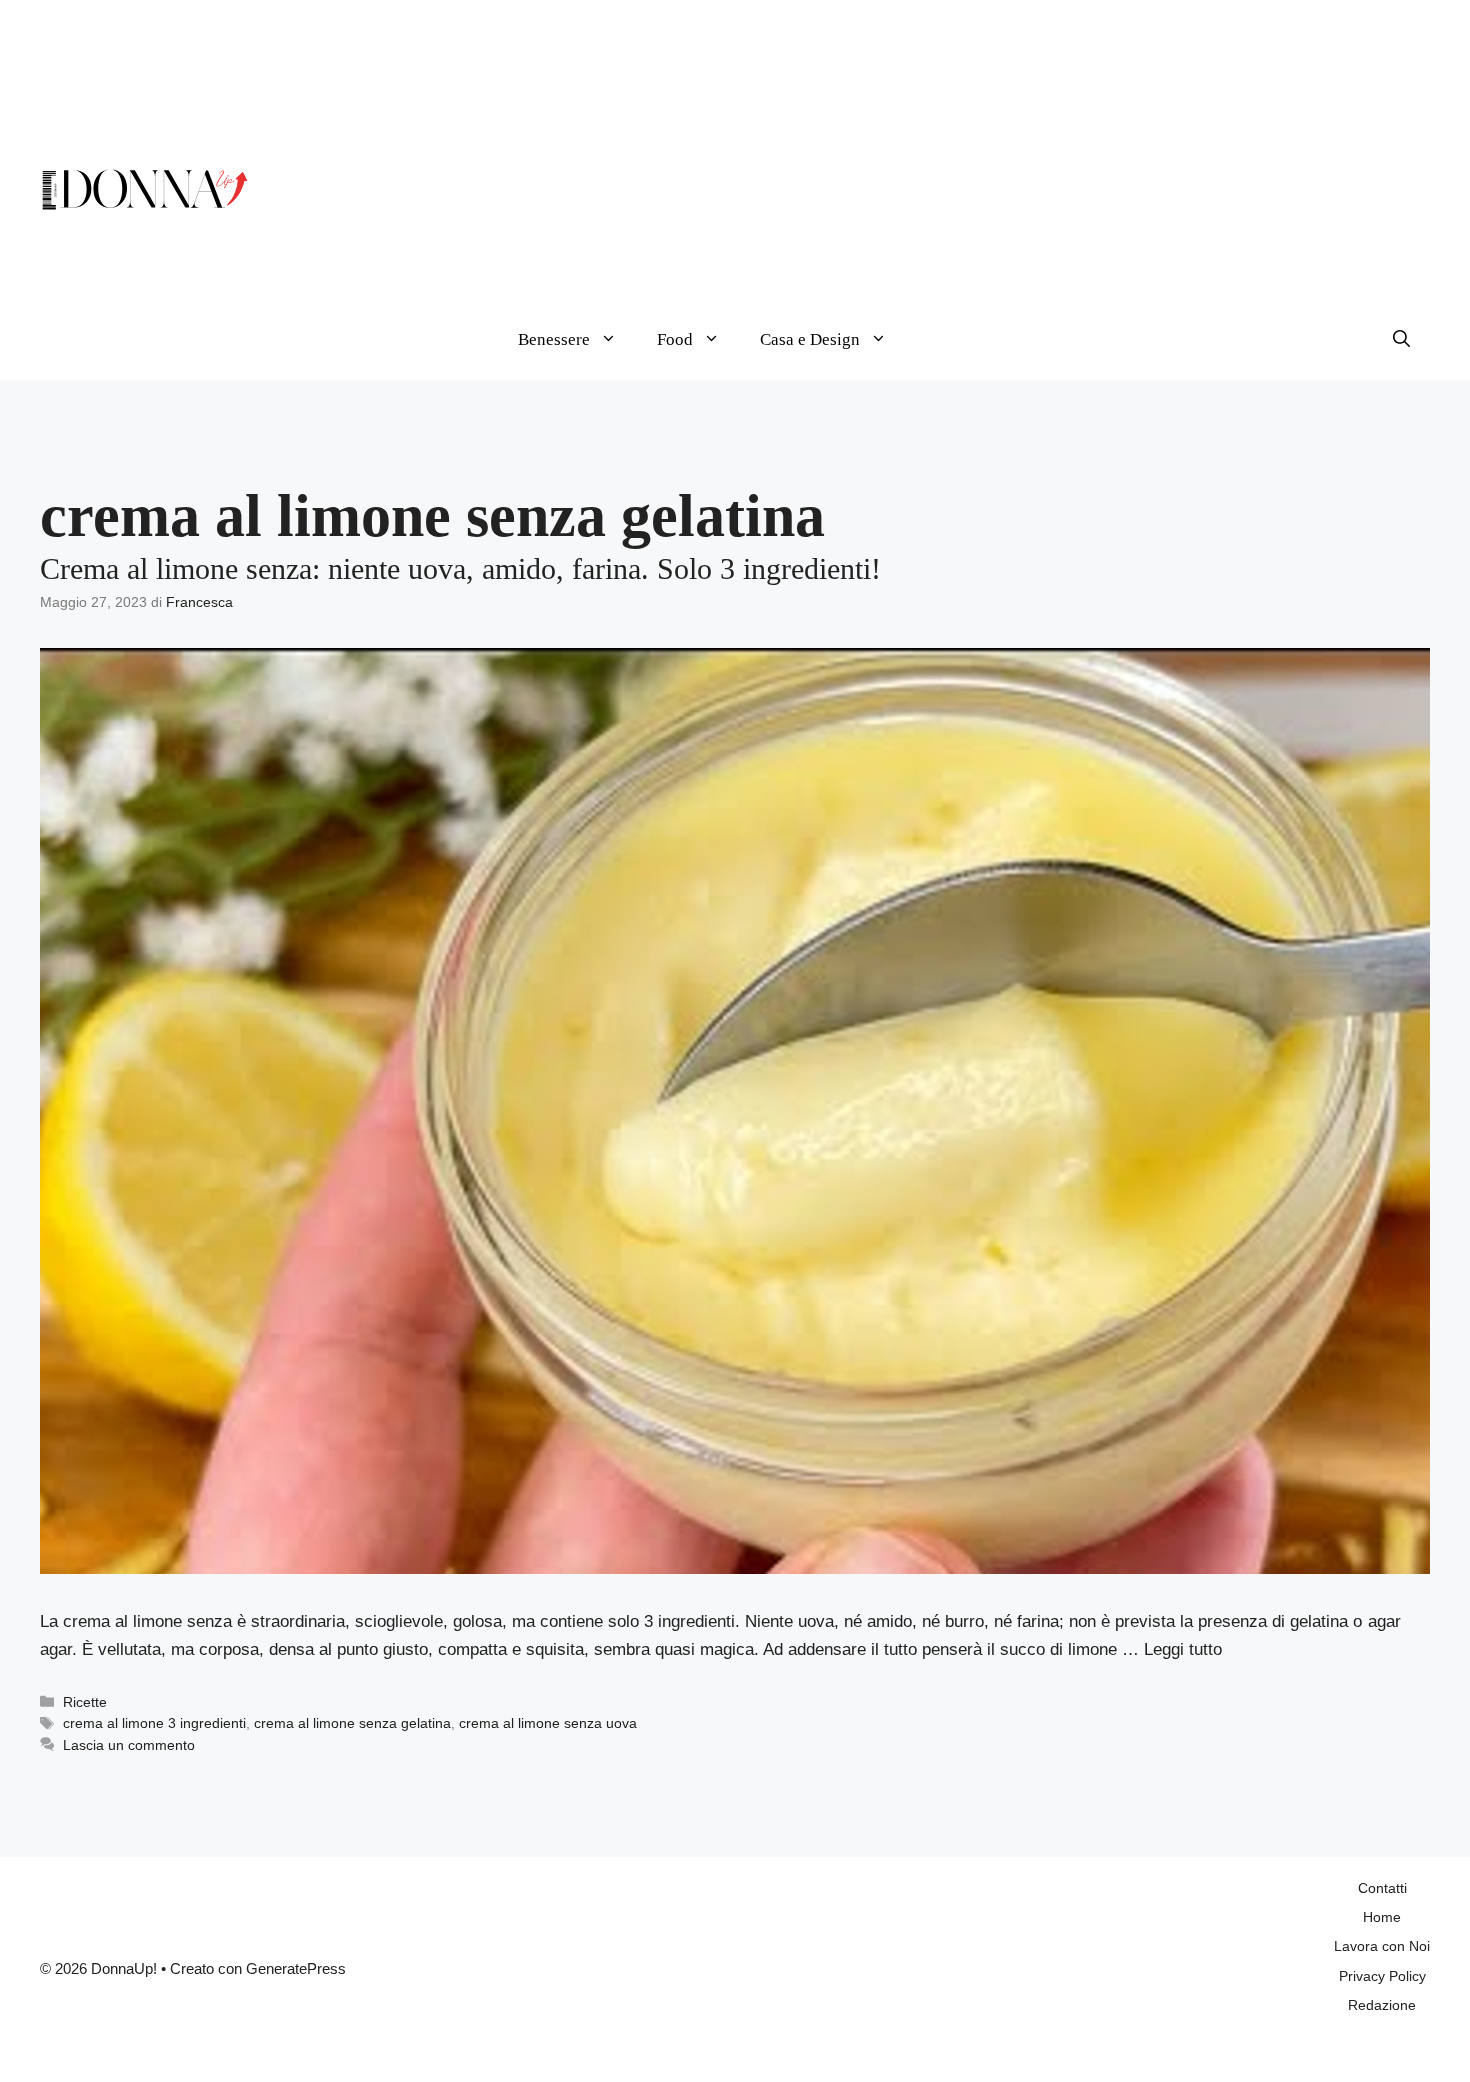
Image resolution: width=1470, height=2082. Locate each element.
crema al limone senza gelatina (352, 1723)
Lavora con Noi (1382, 1946)
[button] (1401, 340)
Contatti (1382, 1888)
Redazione (1382, 2005)
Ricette (85, 1702)
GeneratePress (296, 1968)
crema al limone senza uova (548, 1723)
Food (675, 339)
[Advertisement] (964, 160)
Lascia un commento (129, 1745)
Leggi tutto (1183, 1649)
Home (1382, 1917)
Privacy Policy (1382, 1976)
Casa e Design (810, 339)
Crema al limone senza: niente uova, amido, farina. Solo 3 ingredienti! (460, 568)
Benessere (554, 339)
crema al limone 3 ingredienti (154, 1723)
